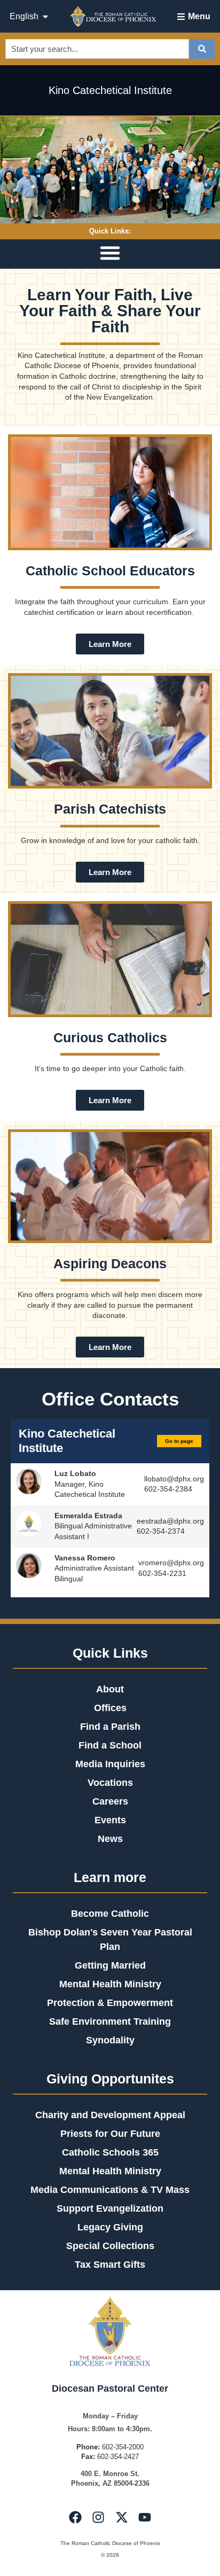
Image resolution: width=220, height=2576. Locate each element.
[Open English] (45, 17)
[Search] (202, 49)
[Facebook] (75, 2517)
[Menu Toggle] (110, 253)
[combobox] (97, 49)
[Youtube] (145, 2517)
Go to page (179, 1441)
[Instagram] (98, 2517)
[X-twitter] (122, 2517)
